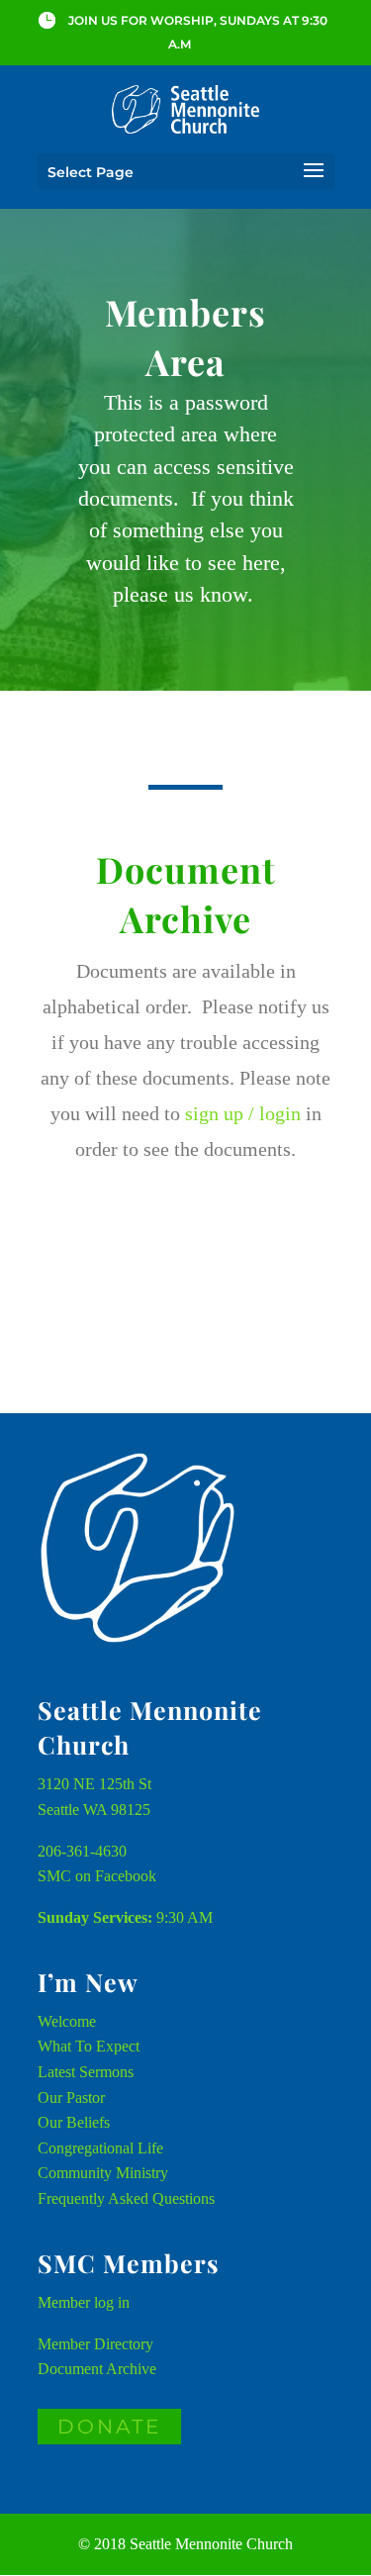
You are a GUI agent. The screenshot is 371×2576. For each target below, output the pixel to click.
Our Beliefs (74, 2122)
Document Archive (97, 2369)
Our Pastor (71, 2098)
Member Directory (95, 2344)
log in (112, 2302)
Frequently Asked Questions (126, 2198)
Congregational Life (100, 2148)
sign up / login (243, 1113)
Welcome (67, 2021)
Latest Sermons (86, 2072)
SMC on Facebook (97, 1876)
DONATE (109, 2427)
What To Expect (89, 2046)
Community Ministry (103, 2173)
